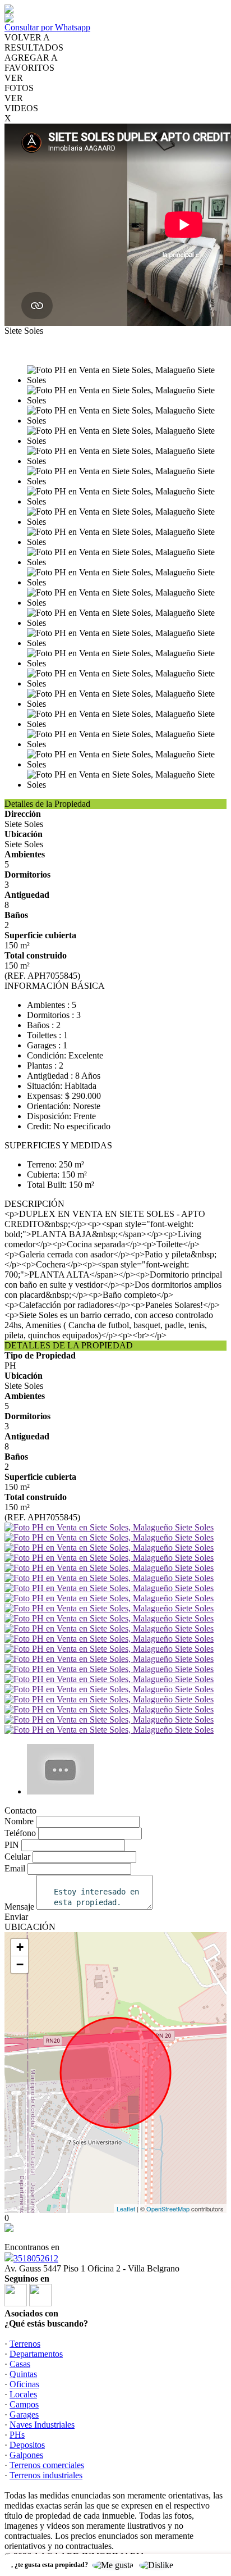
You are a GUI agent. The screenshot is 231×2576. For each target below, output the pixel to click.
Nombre (19, 1821)
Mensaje (19, 1907)
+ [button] (20, 1947)
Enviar (16, 1917)
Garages (24, 2414)
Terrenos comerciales (47, 2465)
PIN (12, 1845)
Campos (24, 2404)
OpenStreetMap (168, 2209)
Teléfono (20, 1833)
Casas (20, 2364)
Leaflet (126, 2209)
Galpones (26, 2455)
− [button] (20, 1964)
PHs (17, 2435)
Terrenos (25, 2344)
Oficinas (24, 2384)
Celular (17, 1857)
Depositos (27, 2445)
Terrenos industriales (46, 2475)
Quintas (23, 2374)
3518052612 (36, 2258)
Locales (23, 2394)
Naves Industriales (42, 2425)
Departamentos (36, 2354)
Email (15, 1868)
